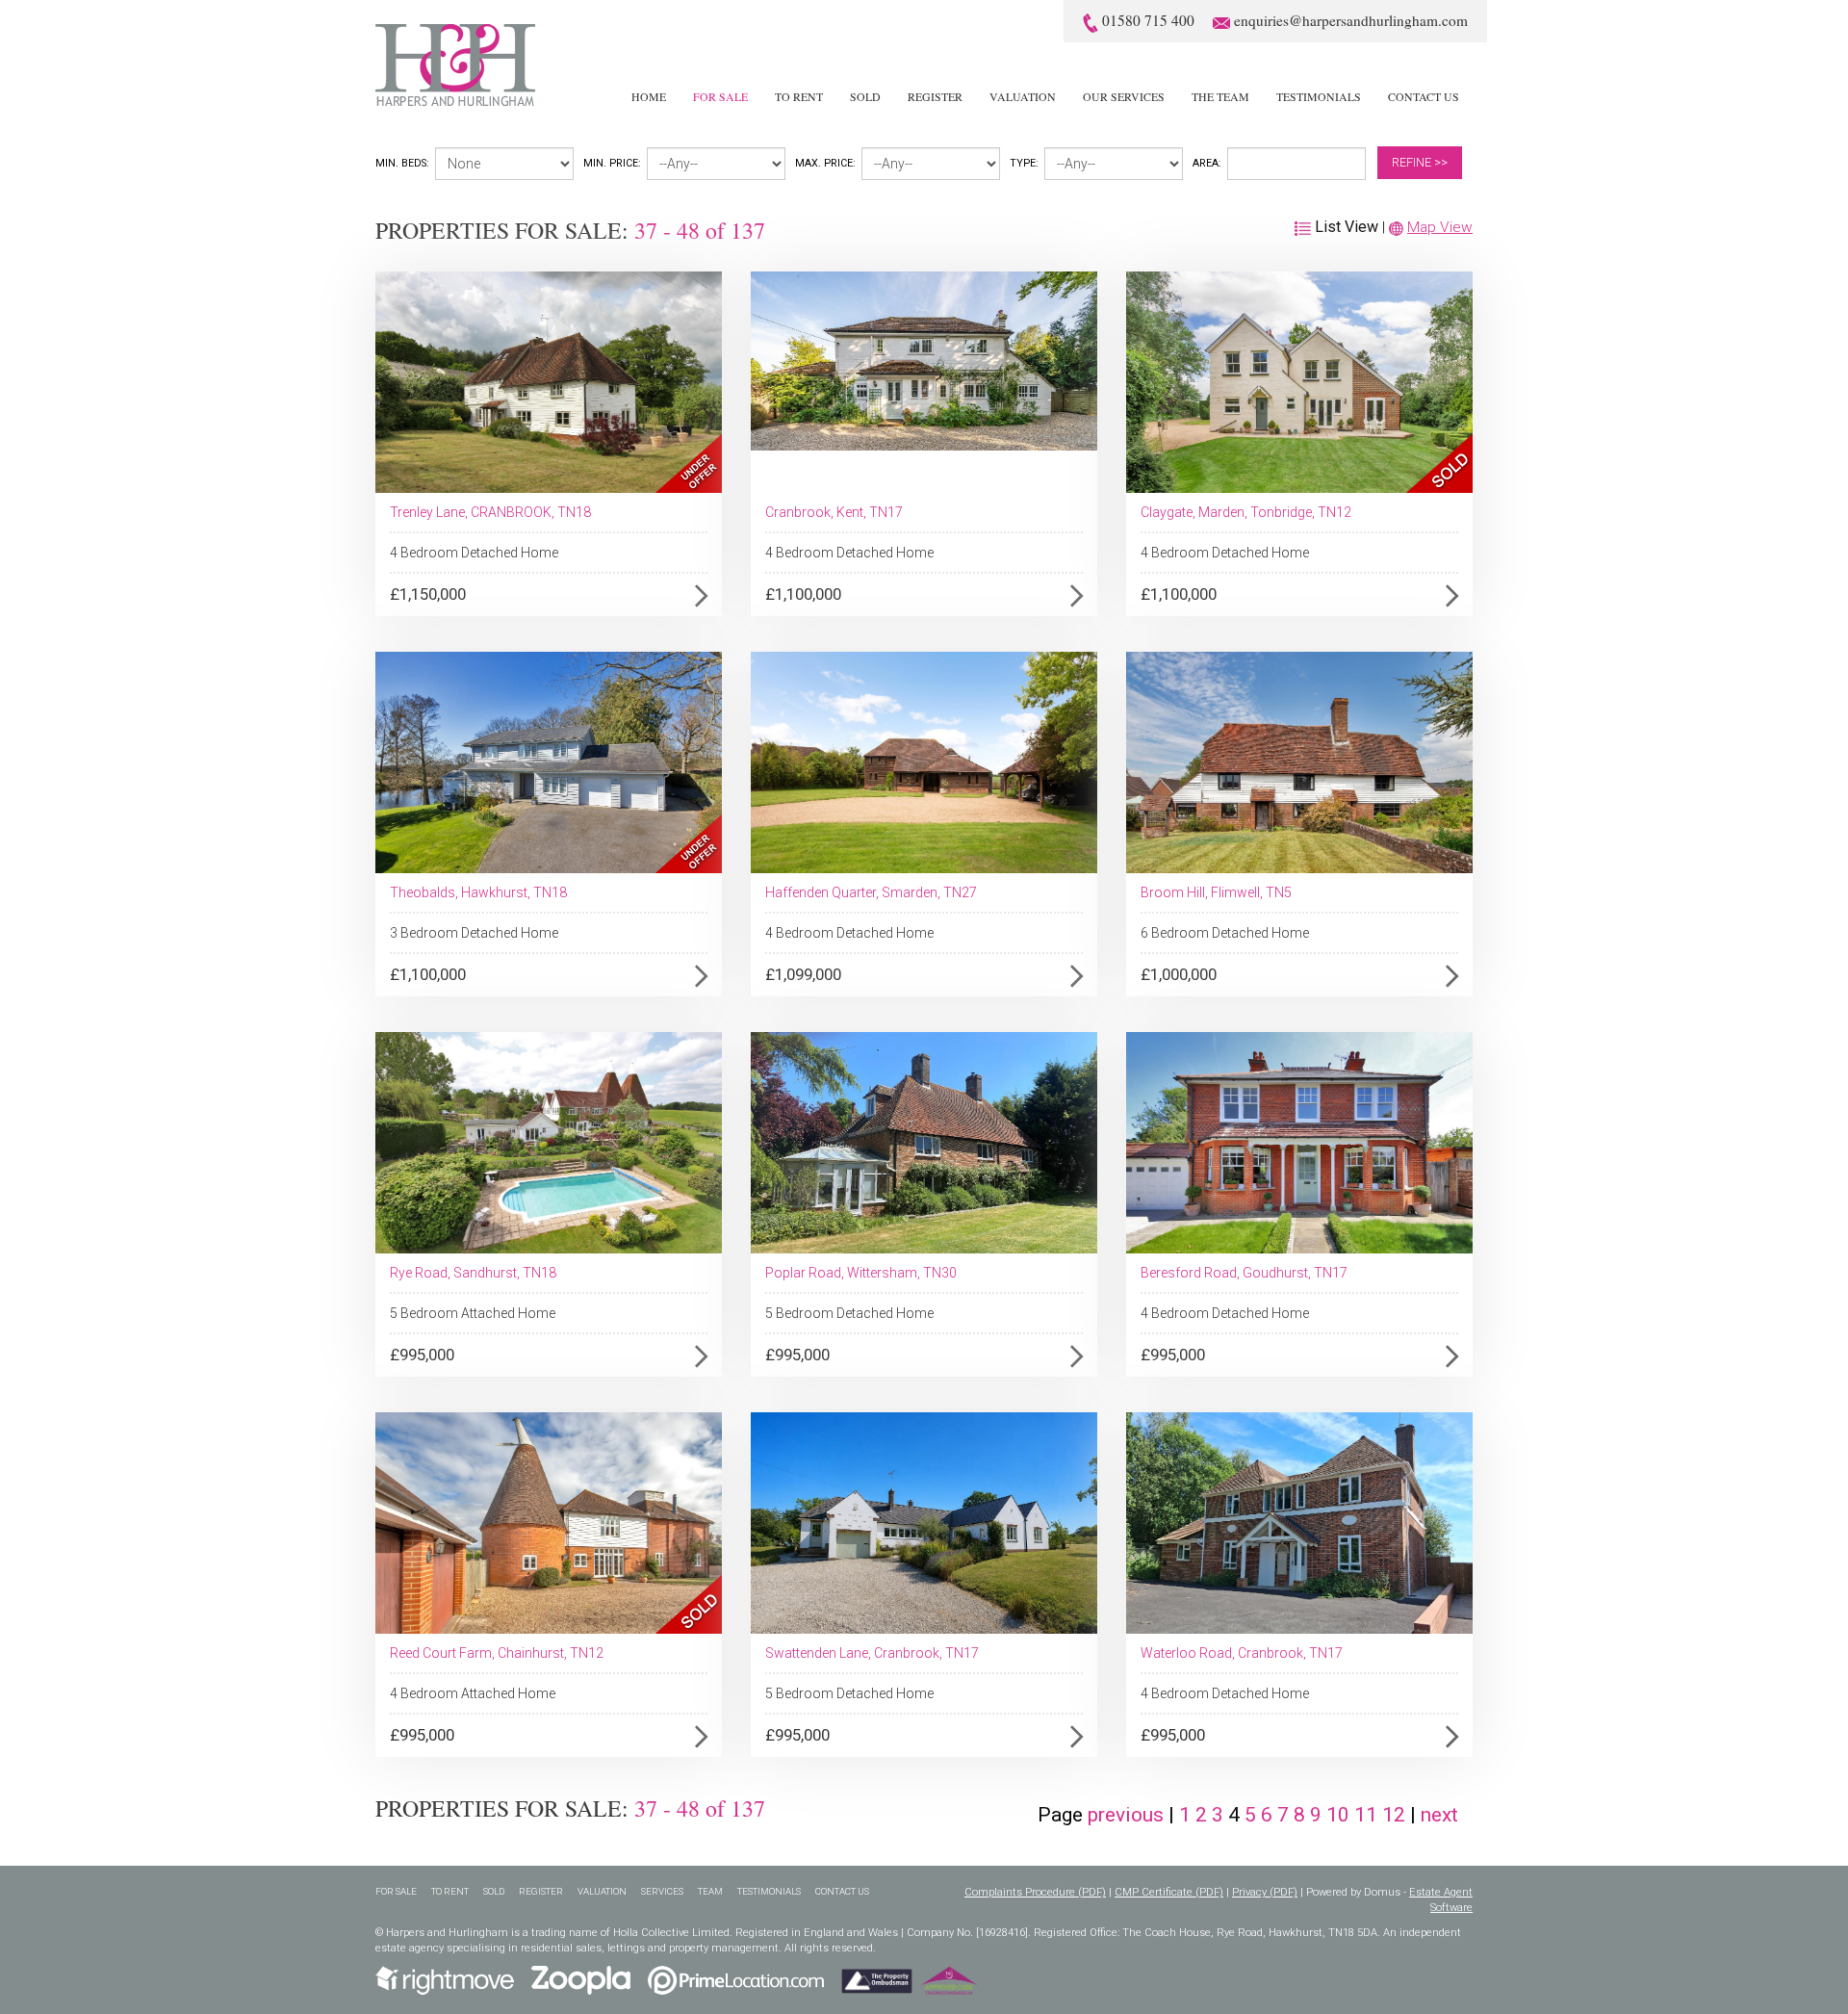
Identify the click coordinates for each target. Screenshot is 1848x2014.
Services (662, 1891)
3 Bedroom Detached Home (474, 933)
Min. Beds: (402, 163)
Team (710, 1891)
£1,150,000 (428, 594)
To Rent (799, 96)
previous (1126, 1815)
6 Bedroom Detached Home (1225, 933)
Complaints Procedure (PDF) (1035, 1892)
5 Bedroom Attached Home (473, 1313)
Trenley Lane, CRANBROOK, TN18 (490, 512)
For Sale (720, 96)
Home (649, 96)
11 (1368, 1815)
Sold (865, 96)
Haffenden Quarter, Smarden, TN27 (871, 892)
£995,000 (422, 1355)
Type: (1024, 163)
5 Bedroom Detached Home (849, 1313)
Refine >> (1420, 162)
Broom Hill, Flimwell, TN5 (1216, 892)
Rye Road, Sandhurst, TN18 (473, 1273)
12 (1396, 1815)
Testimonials (1319, 96)
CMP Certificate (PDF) (1169, 1892)
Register (935, 96)
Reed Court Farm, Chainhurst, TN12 (497, 1653)
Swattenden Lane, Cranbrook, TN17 (872, 1653)
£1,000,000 (1179, 974)
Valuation (1023, 96)
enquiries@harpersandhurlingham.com (1351, 20)
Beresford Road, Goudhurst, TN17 (1244, 1273)
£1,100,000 (803, 594)
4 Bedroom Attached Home (473, 1693)
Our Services (1124, 96)
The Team (1220, 96)
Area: (1207, 163)
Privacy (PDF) (1265, 1892)
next (1439, 1815)
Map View (1440, 227)
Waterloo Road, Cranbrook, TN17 (1242, 1653)
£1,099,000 (803, 974)
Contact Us (1424, 96)
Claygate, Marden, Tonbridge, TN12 (1246, 512)
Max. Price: (825, 163)
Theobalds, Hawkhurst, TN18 (478, 892)
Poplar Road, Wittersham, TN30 (861, 1273)
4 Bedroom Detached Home (474, 553)
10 (1340, 1815)
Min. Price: (612, 163)
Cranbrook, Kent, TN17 (834, 512)
